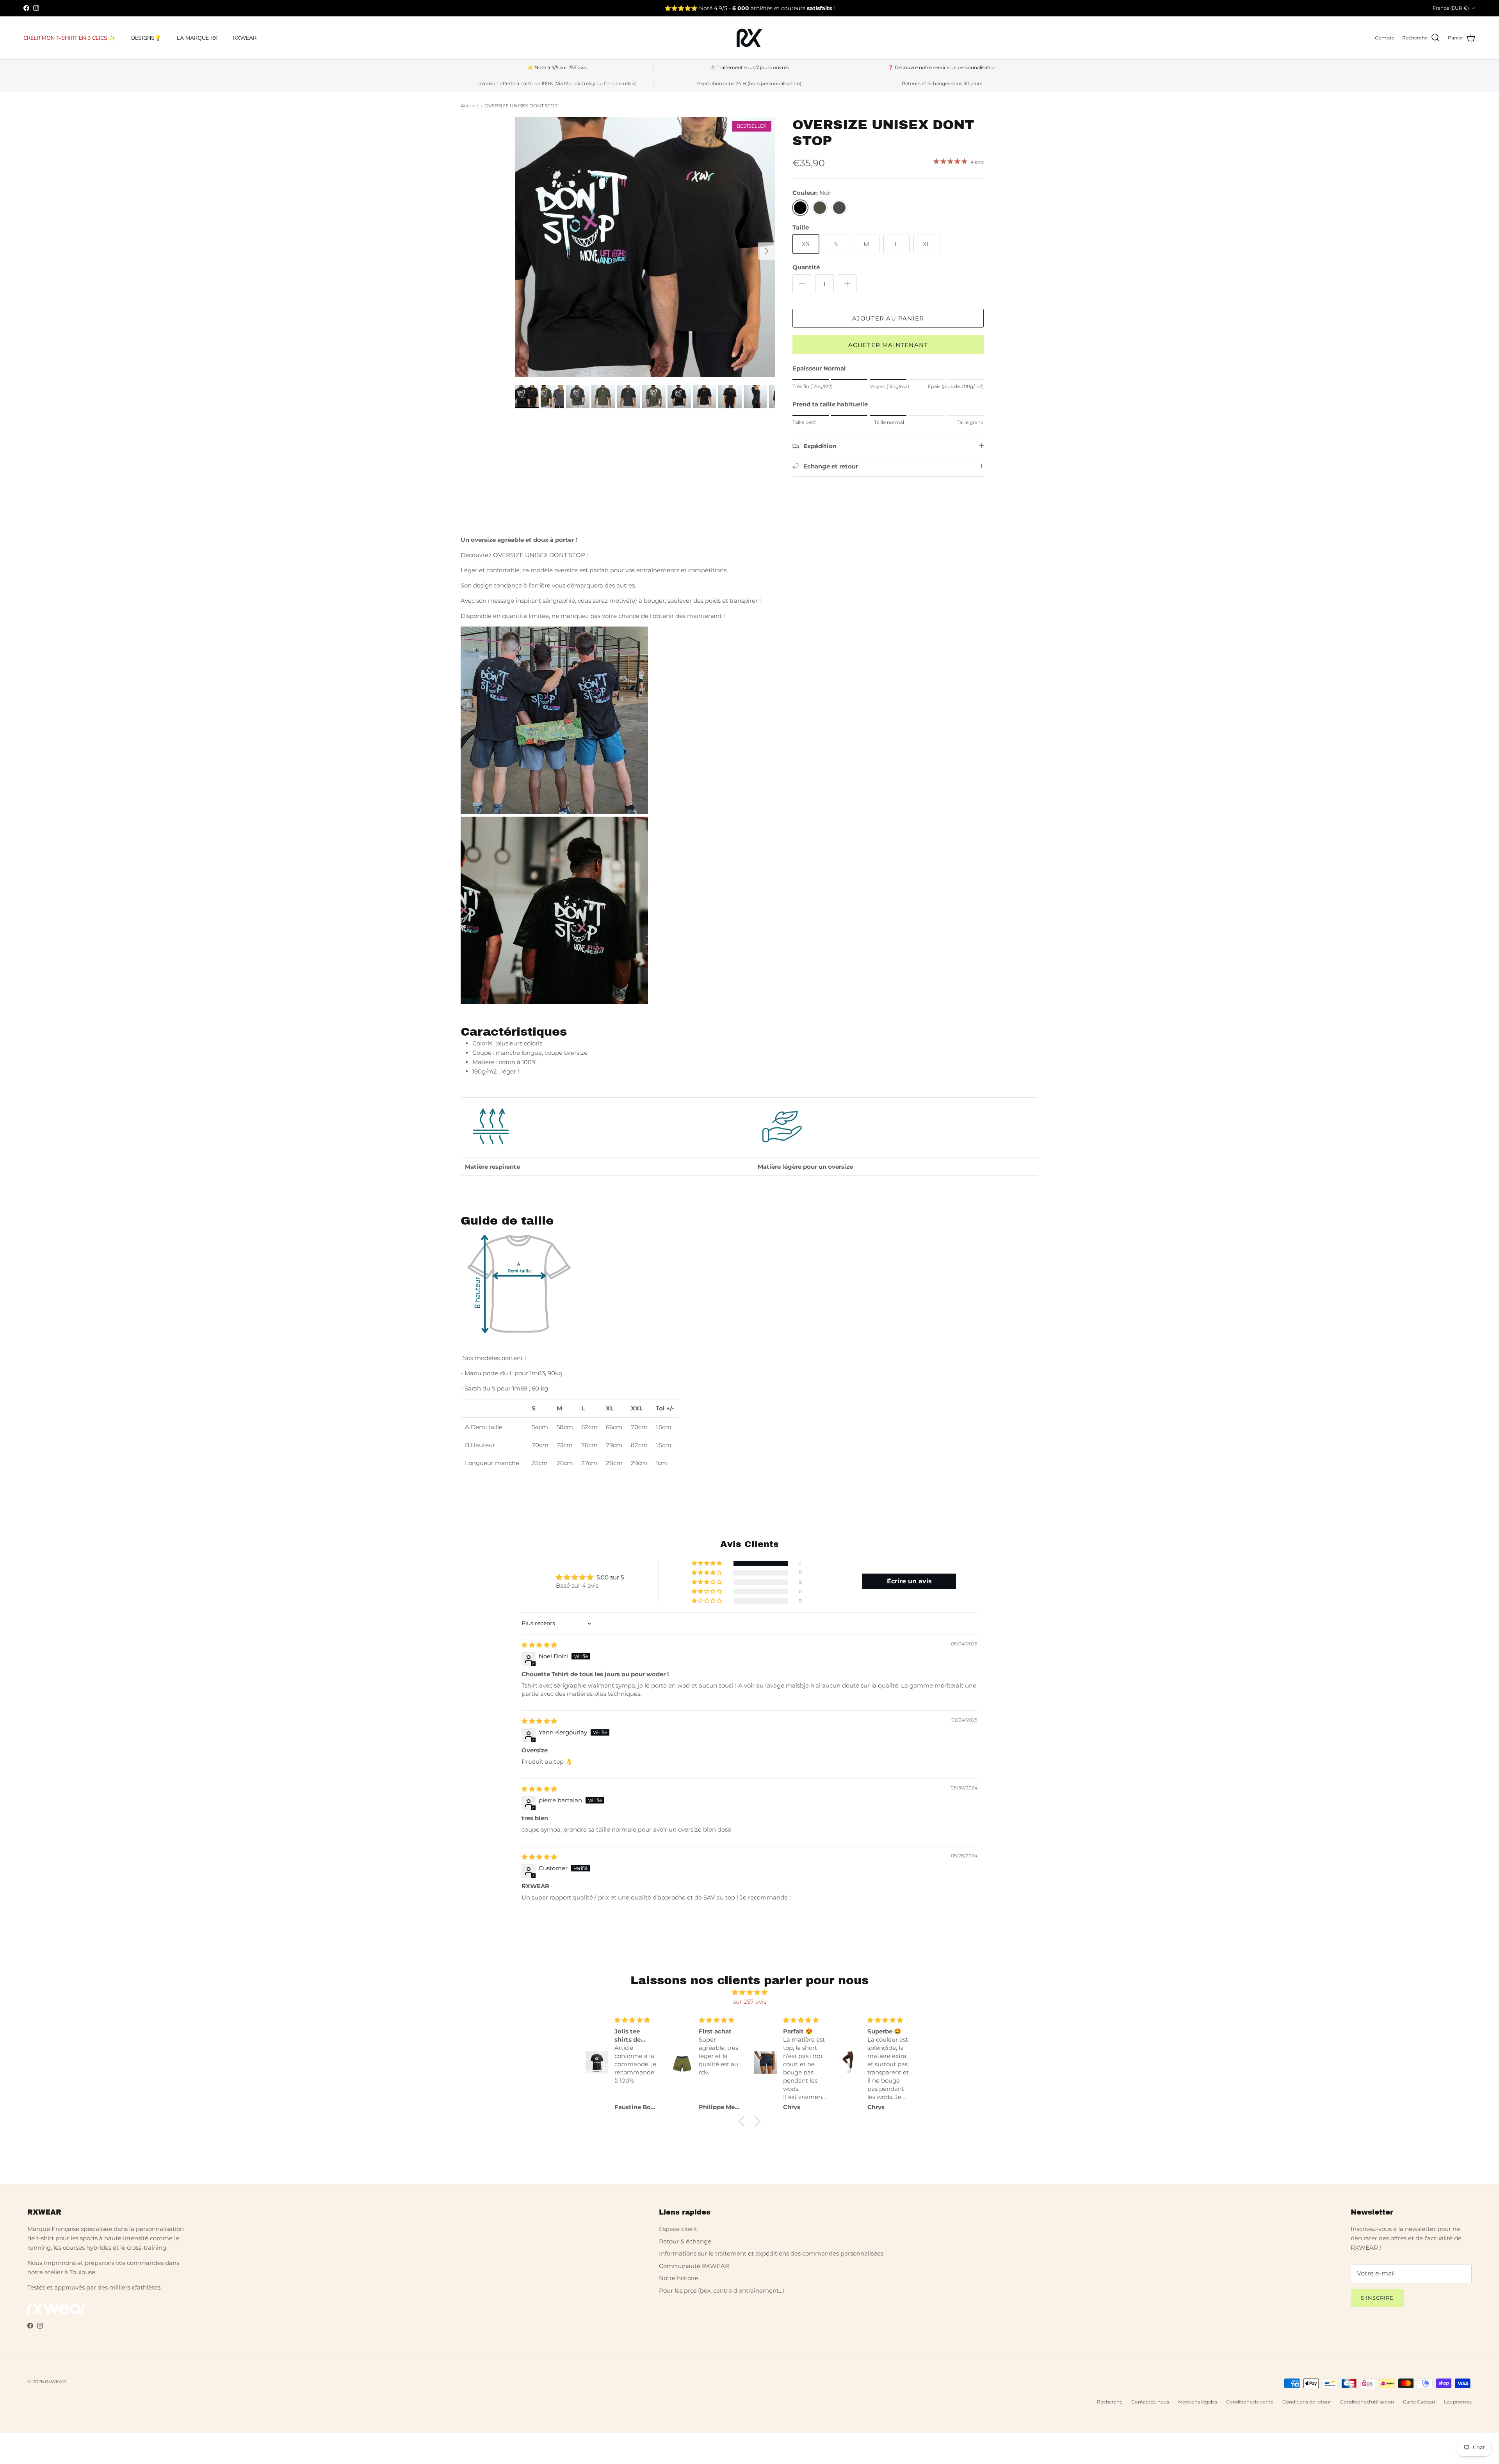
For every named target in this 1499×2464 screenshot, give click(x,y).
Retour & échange (685, 2241)
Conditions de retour (1307, 2402)
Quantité (806, 267)
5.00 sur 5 (610, 1577)
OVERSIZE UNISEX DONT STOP (521, 106)
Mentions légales (1198, 2402)
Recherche (1110, 2402)
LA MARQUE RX (197, 38)
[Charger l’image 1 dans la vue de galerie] (645, 247)
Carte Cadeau (1419, 2402)
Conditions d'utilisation (1367, 2402)
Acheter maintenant (888, 345)
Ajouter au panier (888, 318)
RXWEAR (245, 38)
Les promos (1458, 2402)
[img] (539, 1645)
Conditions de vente (1250, 2402)
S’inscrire (1377, 2298)
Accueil (469, 106)
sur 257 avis (750, 2002)
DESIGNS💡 (146, 38)
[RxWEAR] (749, 38)
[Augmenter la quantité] (847, 284)
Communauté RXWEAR (694, 2266)
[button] (707, 1563)
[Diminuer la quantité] (802, 284)
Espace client (678, 2229)
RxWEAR (55, 2381)
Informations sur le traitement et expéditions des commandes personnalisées (771, 2253)
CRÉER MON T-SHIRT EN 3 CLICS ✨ (69, 38)
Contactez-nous (1150, 2402)
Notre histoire (679, 2278)
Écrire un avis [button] (909, 1581)
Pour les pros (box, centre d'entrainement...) (722, 2290)
